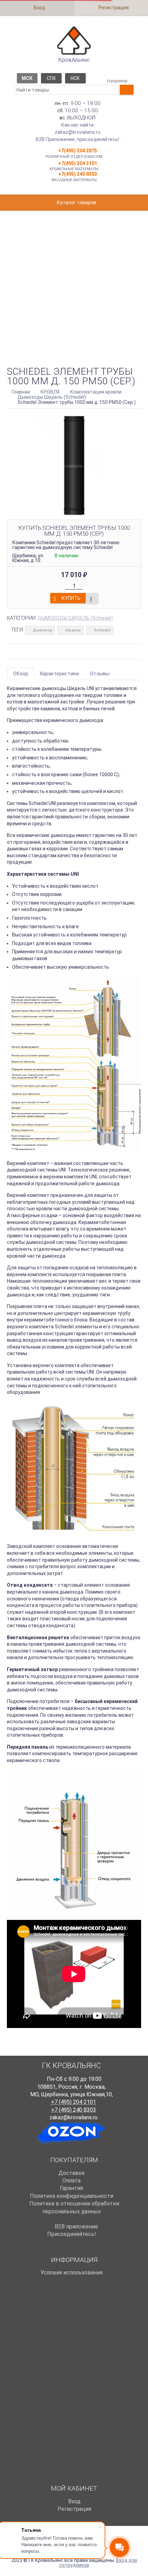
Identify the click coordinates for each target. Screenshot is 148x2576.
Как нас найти (77, 125)
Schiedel (102, 630)
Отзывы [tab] (100, 674)
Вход (39, 8)
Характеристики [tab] (59, 674)
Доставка (71, 2173)
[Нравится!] (92, 598)
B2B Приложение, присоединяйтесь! (77, 139)
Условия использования (72, 2272)
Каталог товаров (76, 202)
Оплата (71, 2181)
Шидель (73, 630)
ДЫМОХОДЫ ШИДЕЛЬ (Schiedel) (75, 618)
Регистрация (113, 8)
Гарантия (71, 2188)
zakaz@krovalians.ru (78, 132)
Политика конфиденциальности (72, 2196)
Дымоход (42, 630)
